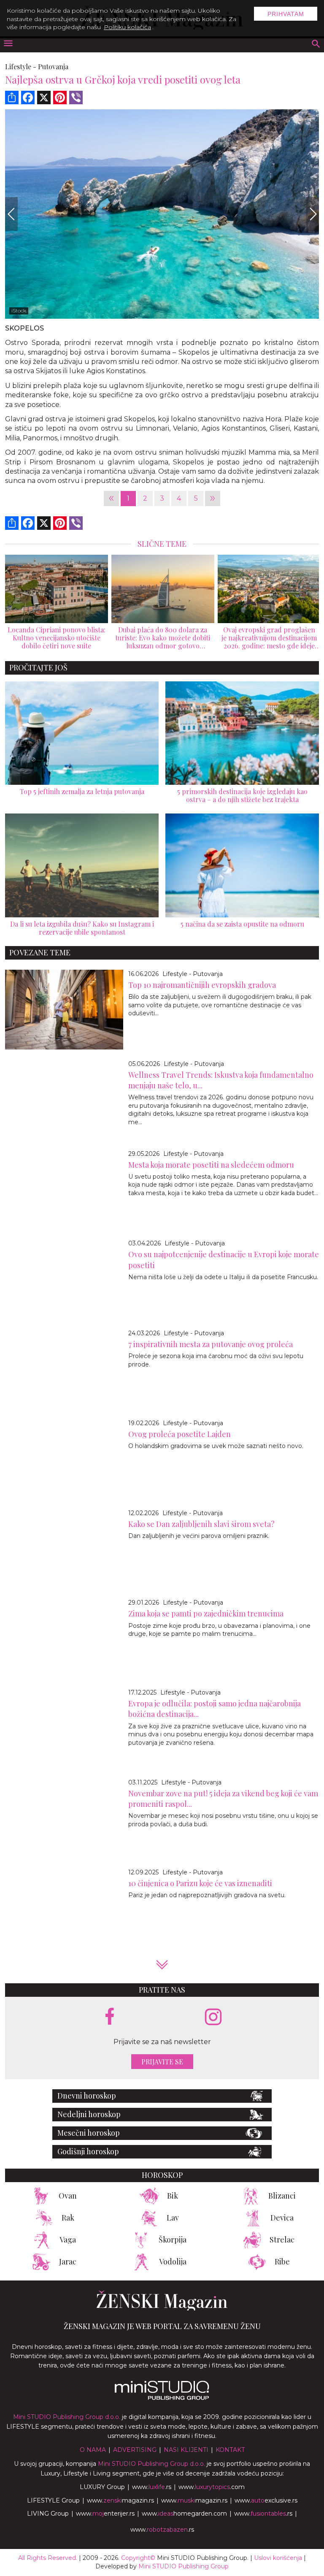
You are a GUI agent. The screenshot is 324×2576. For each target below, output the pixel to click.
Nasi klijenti (186, 2450)
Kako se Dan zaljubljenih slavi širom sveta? (201, 1524)
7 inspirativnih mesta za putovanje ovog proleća (211, 1344)
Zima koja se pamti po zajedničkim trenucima (206, 1613)
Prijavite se (162, 2062)
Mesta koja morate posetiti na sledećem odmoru (211, 1165)
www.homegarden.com (184, 2514)
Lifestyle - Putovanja (193, 974)
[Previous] (11, 214)
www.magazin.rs (120, 2500)
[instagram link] (213, 2017)
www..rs (152, 2487)
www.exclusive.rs (266, 2500)
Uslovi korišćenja (278, 2558)
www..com (212, 2487)
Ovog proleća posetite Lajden (180, 1434)
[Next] (313, 214)
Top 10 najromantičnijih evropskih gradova (202, 985)
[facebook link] (110, 2017)
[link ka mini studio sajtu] (162, 2398)
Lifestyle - (21, 66)
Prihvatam (286, 14)
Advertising (135, 2450)
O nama (93, 2450)
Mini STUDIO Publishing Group (184, 2566)
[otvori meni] (8, 44)
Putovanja (53, 66)
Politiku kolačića (127, 27)
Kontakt (230, 2450)
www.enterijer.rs (105, 2514)
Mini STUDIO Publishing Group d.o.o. (67, 2417)
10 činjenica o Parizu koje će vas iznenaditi (200, 1883)
